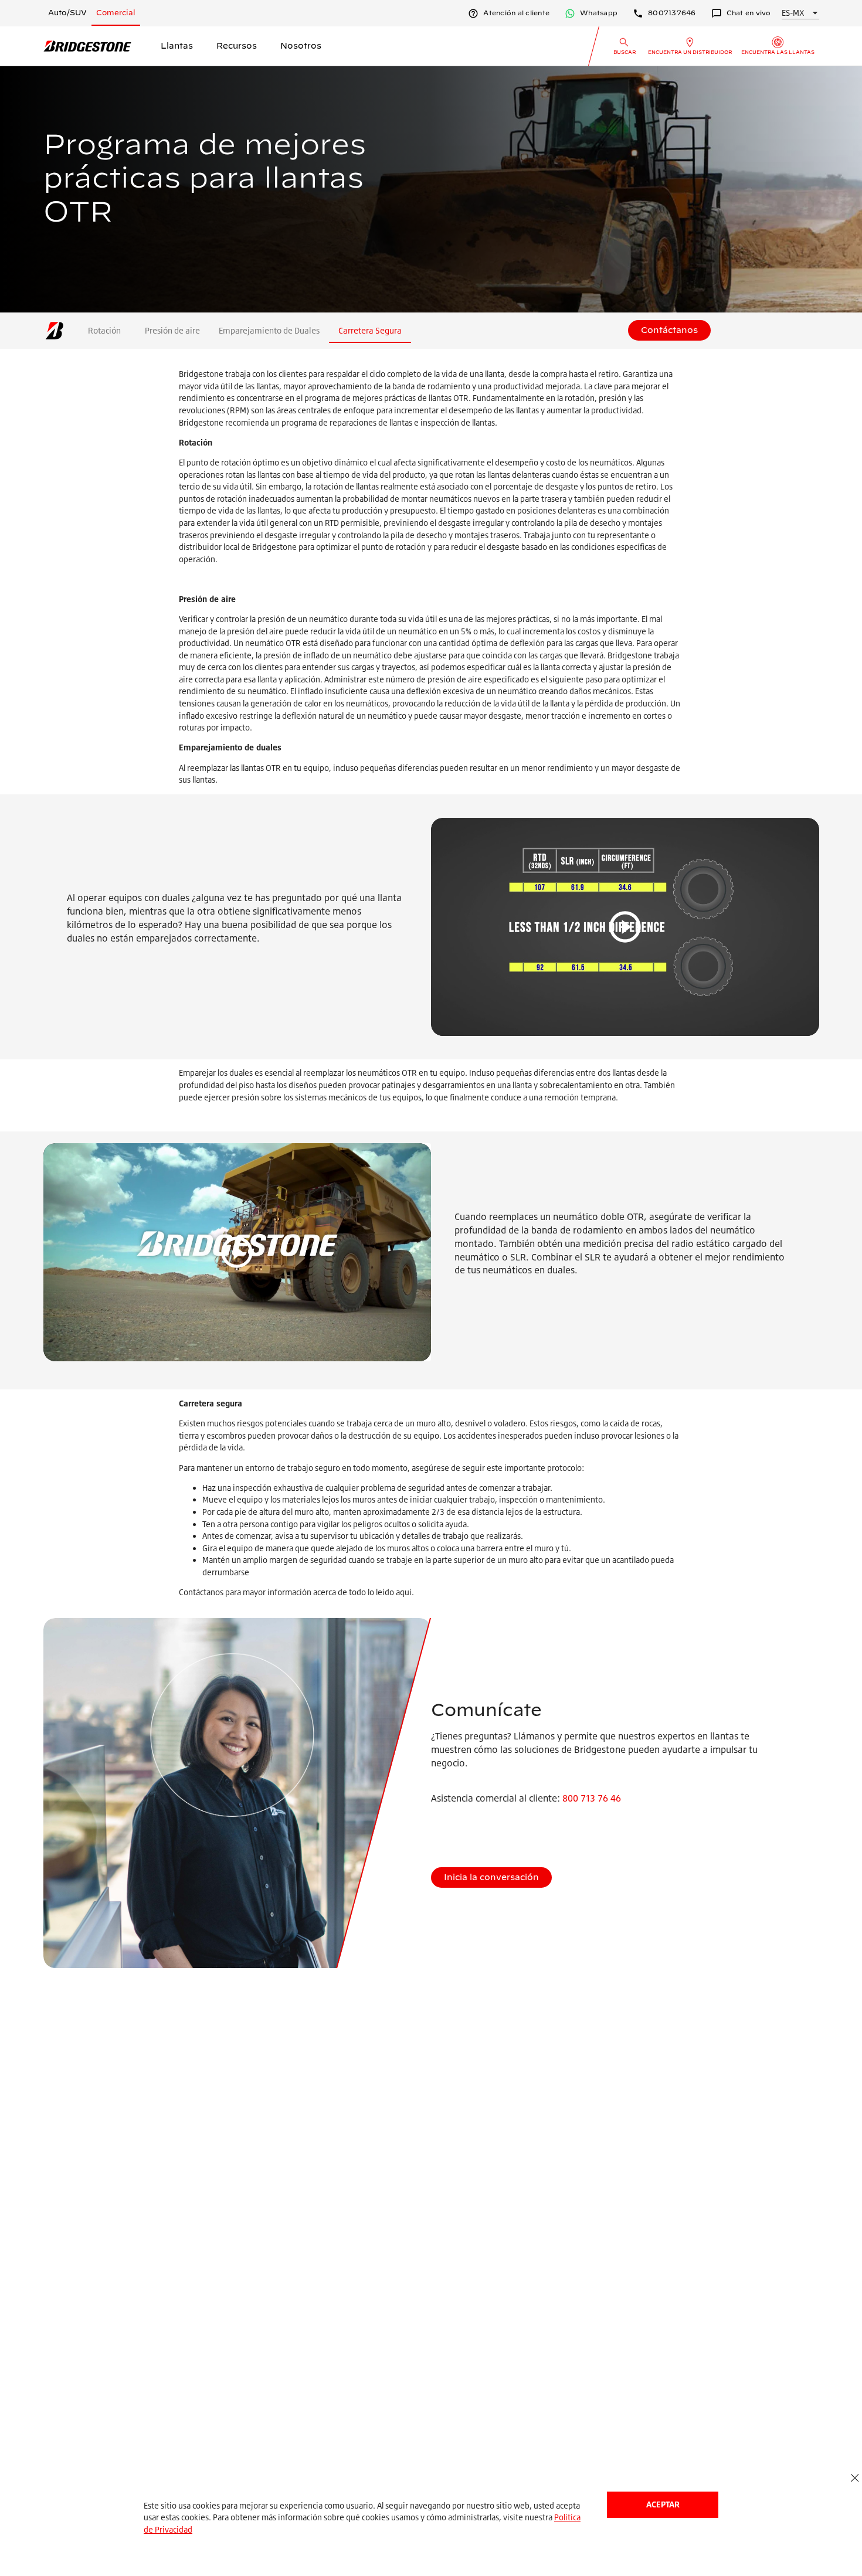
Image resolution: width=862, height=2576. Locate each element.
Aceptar (663, 2504)
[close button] (855, 2478)
